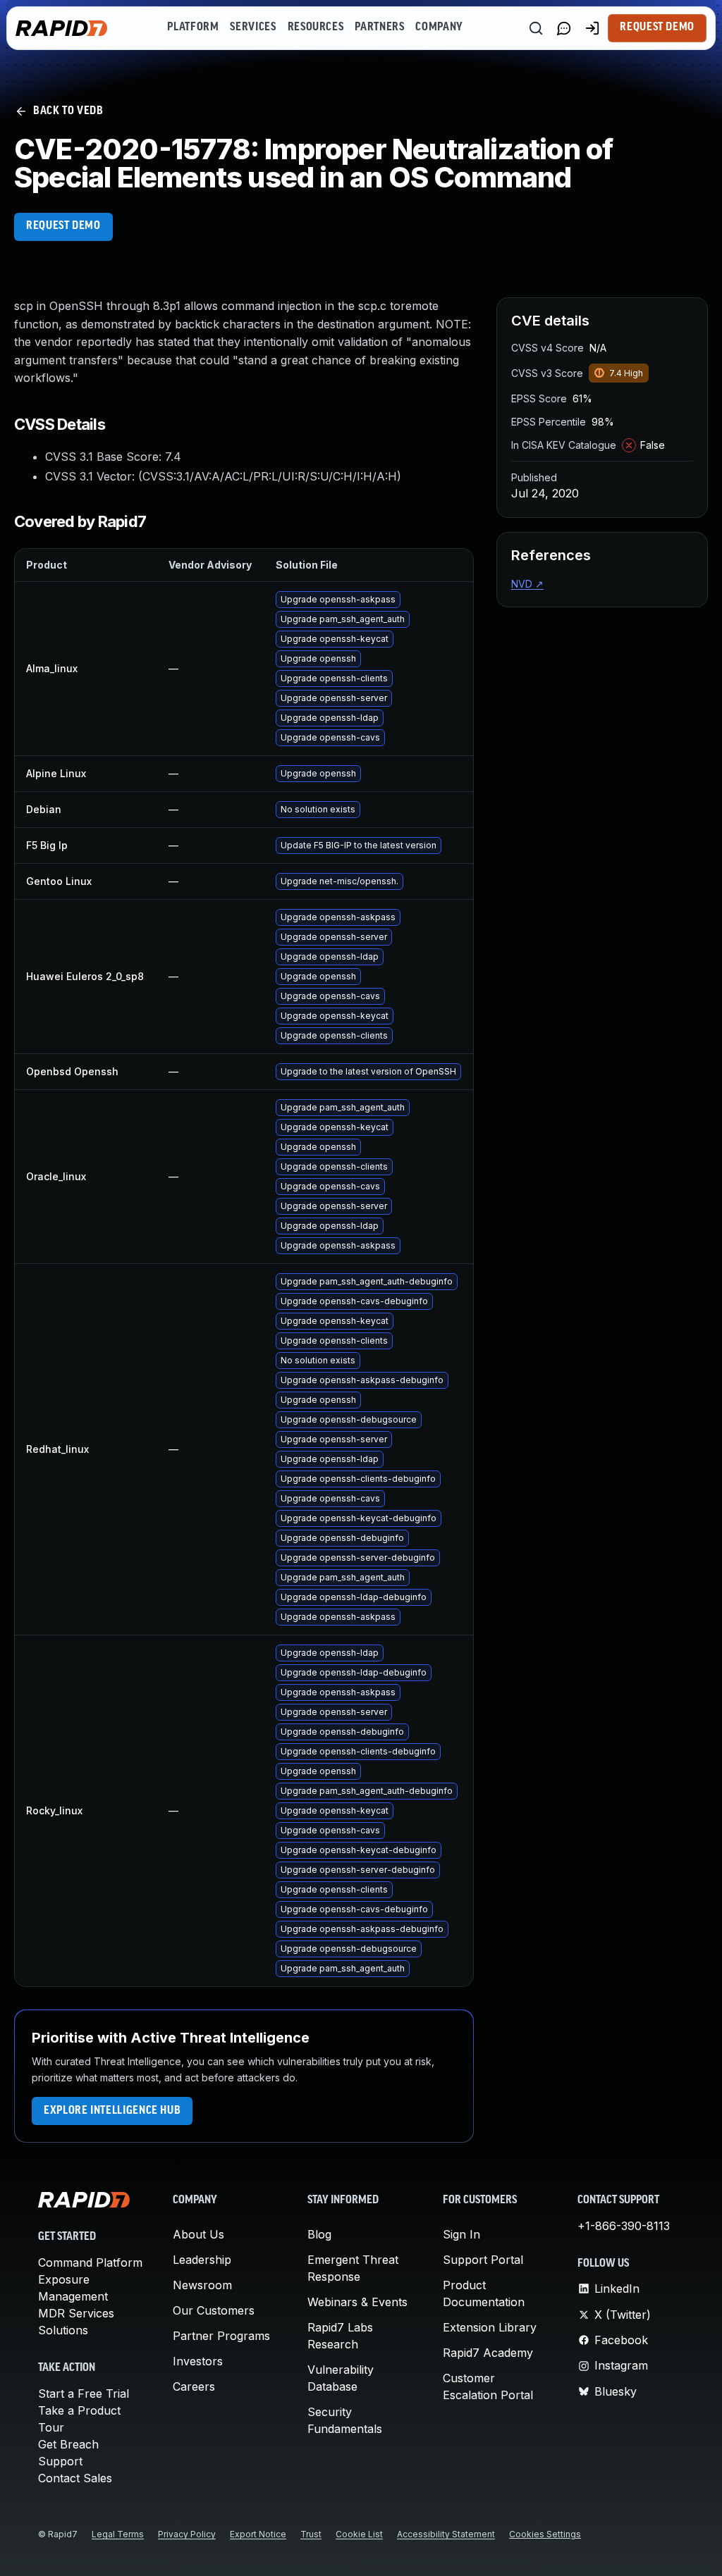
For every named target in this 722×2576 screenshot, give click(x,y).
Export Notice (258, 2534)
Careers (194, 2386)
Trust (311, 2534)
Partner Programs (221, 2336)
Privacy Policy (187, 2534)
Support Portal (483, 2260)
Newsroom (202, 2285)
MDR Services (76, 2313)
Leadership (202, 2260)
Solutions (63, 2330)
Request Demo (657, 27)
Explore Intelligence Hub (112, 2111)
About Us (198, 2234)
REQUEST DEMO (63, 226)
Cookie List (359, 2534)
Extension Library (490, 2327)
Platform (193, 27)
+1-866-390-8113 (624, 2226)
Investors (198, 2361)
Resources (316, 27)
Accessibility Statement (446, 2534)
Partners (379, 27)
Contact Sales (75, 2478)
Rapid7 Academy (488, 2353)
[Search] (536, 28)
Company (439, 27)
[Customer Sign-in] (592, 28)
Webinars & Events (357, 2302)
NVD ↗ (527, 584)
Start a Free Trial (84, 2394)
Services (253, 27)
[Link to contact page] (564, 28)
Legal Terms (118, 2534)
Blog (319, 2234)
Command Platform (90, 2262)
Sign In (461, 2234)
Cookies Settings (545, 2534)
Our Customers (214, 2310)
